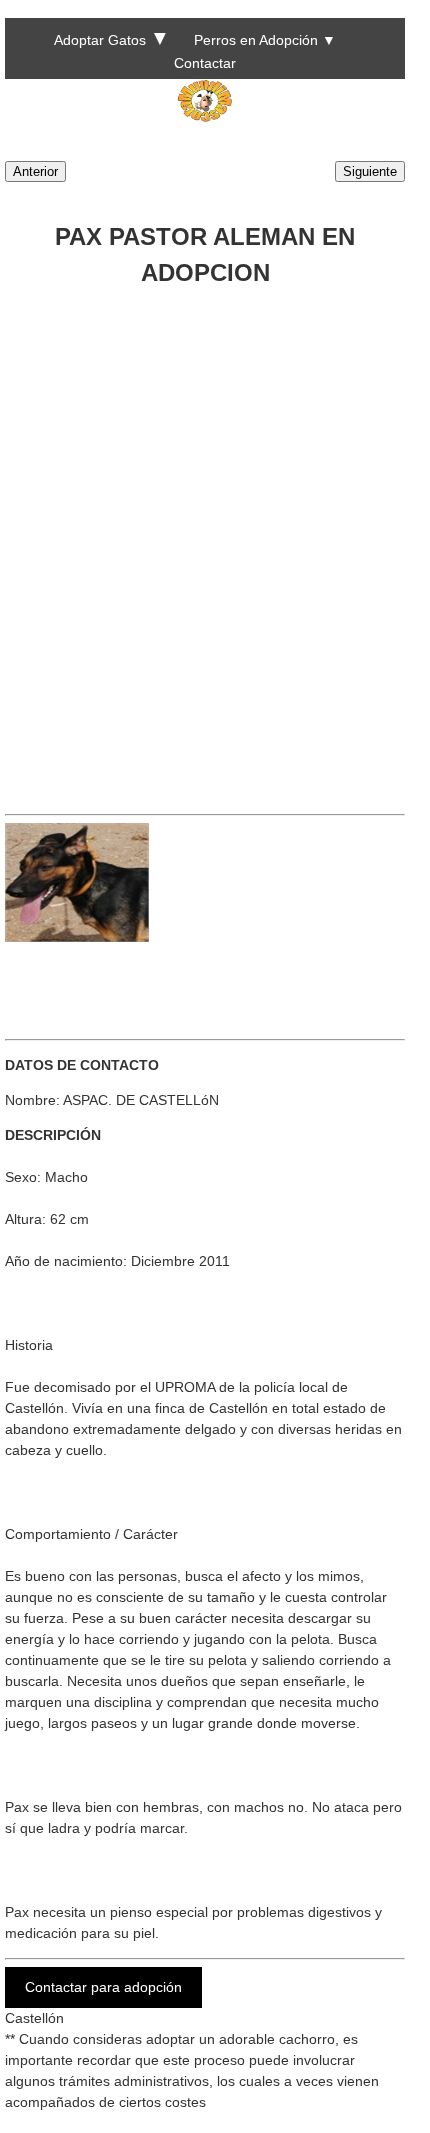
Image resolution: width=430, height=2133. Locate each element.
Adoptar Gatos (100, 40)
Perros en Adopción (256, 40)
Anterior (35, 171)
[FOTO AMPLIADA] (77, 937)
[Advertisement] (215, 543)
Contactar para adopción (103, 1987)
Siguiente (370, 171)
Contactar (205, 63)
